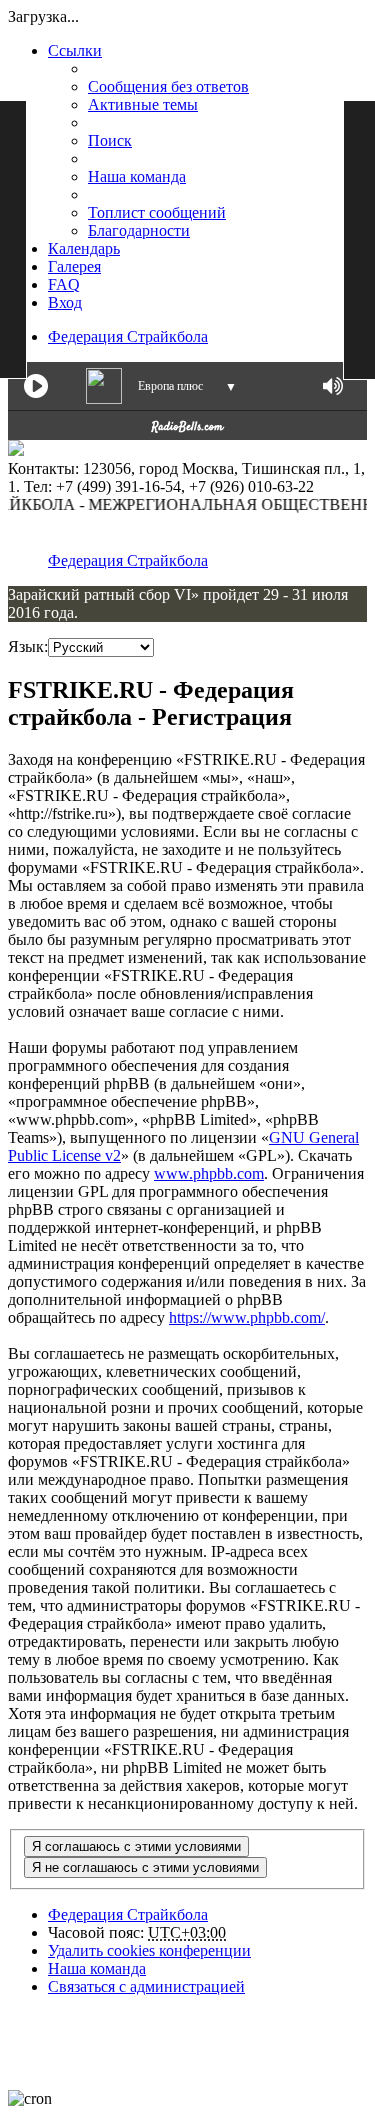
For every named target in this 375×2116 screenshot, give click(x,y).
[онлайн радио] (187, 430)
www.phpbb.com (209, 1173)
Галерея (74, 266)
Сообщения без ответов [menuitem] (168, 86)
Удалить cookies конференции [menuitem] (149, 1950)
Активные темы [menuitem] (143, 104)
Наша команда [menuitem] (137, 176)
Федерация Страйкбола (128, 336)
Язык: (28, 646)
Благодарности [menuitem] (139, 230)
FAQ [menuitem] (64, 284)
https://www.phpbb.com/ (247, 1317)
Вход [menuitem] (65, 302)
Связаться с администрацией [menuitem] (146, 1986)
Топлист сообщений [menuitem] (157, 212)
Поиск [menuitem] (110, 140)
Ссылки (75, 50)
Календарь (84, 248)
